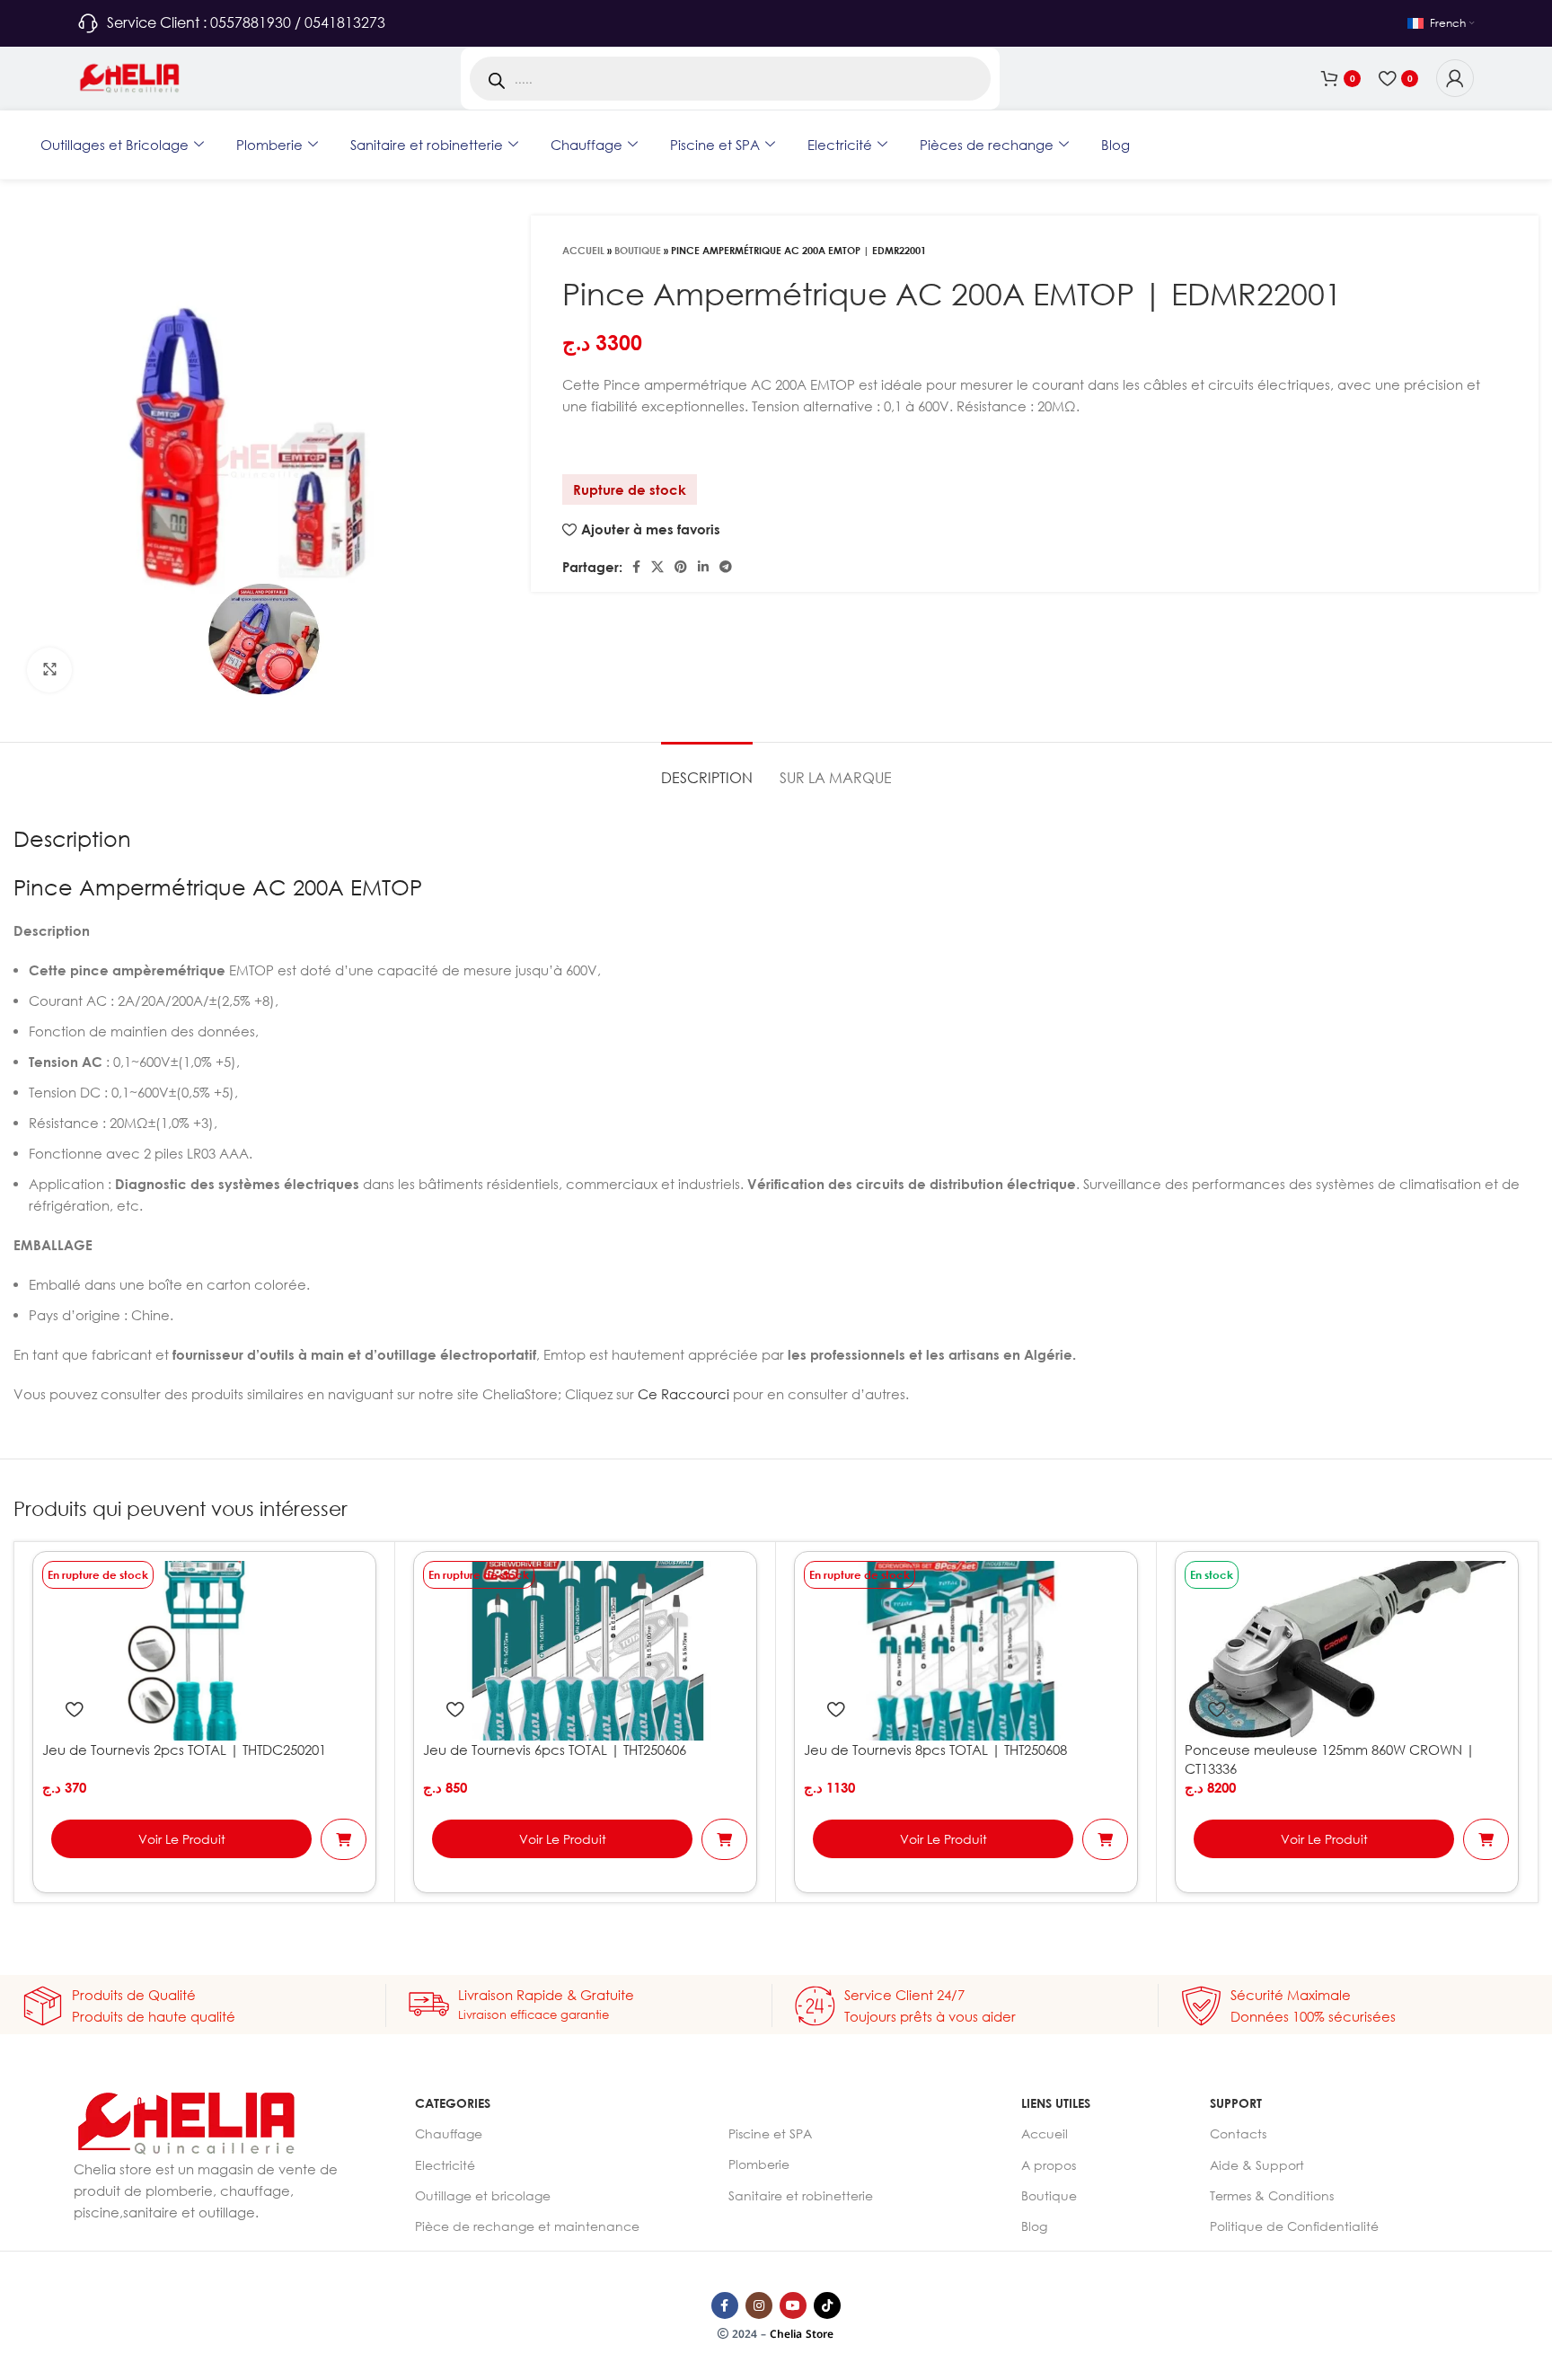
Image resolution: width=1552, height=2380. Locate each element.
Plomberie (269, 145)
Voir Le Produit (182, 1839)
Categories (453, 2103)
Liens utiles (1056, 2103)
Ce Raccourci (683, 1394)
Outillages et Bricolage (115, 145)
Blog (1115, 145)
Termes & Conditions (1272, 2195)
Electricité (840, 145)
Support (1236, 2103)
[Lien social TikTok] (827, 2305)
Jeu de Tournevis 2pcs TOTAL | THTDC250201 (184, 1750)
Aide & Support (1257, 2165)
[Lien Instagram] (759, 2305)
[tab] (707, 769)
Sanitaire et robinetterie (427, 145)
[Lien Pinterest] (681, 567)
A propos (1049, 2165)
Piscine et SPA (715, 145)
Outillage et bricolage (483, 2195)
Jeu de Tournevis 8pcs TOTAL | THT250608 (935, 1750)
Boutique (638, 250)
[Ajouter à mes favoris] (74, 1709)
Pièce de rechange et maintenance (527, 2226)
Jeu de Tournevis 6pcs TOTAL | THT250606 (555, 1750)
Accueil (583, 250)
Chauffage (586, 145)
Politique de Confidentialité (1294, 2226)
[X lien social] (657, 567)
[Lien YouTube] (793, 2305)
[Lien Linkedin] (703, 567)
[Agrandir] (49, 670)
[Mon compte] (1455, 78)
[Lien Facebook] (636, 567)
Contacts (1238, 2133)
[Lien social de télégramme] (726, 567)
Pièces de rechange (987, 145)
